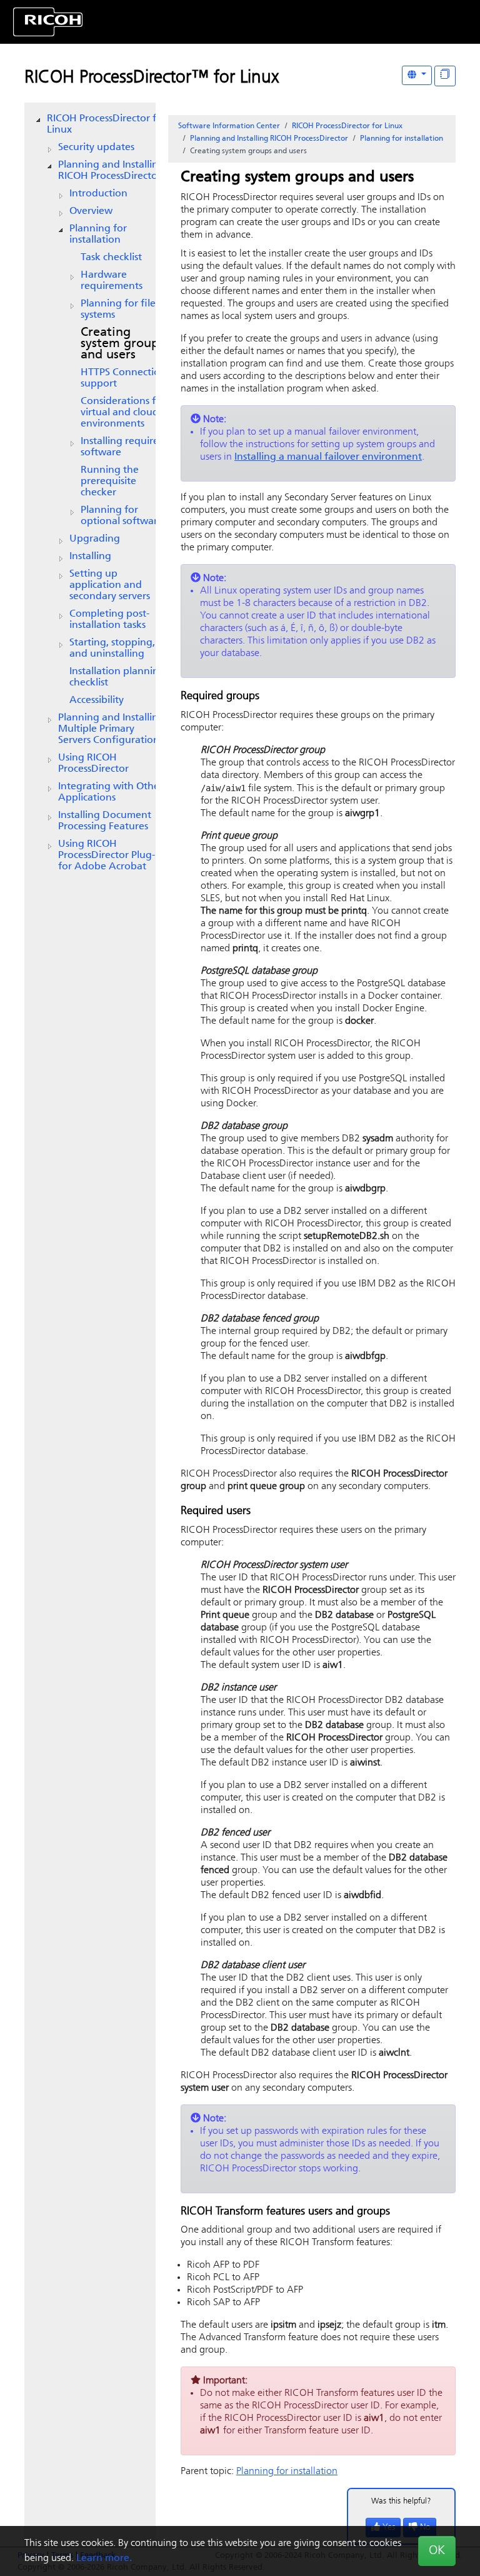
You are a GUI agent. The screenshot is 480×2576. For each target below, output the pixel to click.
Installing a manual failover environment (328, 457)
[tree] (90, 493)
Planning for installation (98, 235)
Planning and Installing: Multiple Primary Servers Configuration (112, 729)
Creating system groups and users (122, 344)
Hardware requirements (112, 281)
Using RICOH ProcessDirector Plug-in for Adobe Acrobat (111, 856)
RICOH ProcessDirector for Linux (107, 124)
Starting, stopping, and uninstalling (112, 649)
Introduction (98, 194)
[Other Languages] (417, 75)
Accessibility (97, 700)
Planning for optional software (122, 516)
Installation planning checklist (117, 677)
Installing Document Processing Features (105, 821)
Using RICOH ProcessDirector (93, 764)
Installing (90, 557)
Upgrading (95, 539)
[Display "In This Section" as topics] (445, 76)
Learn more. (104, 2558)
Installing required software (123, 447)
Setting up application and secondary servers (110, 585)
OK (437, 2551)
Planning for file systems (118, 310)
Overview (91, 211)
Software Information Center (229, 126)
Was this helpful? (401, 2501)
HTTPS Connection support (123, 378)
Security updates (96, 148)
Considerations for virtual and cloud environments (123, 413)
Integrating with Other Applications (111, 792)
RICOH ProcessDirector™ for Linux (152, 78)
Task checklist (111, 258)
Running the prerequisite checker (110, 482)
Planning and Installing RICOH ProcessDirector (111, 171)
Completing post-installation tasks (109, 620)
